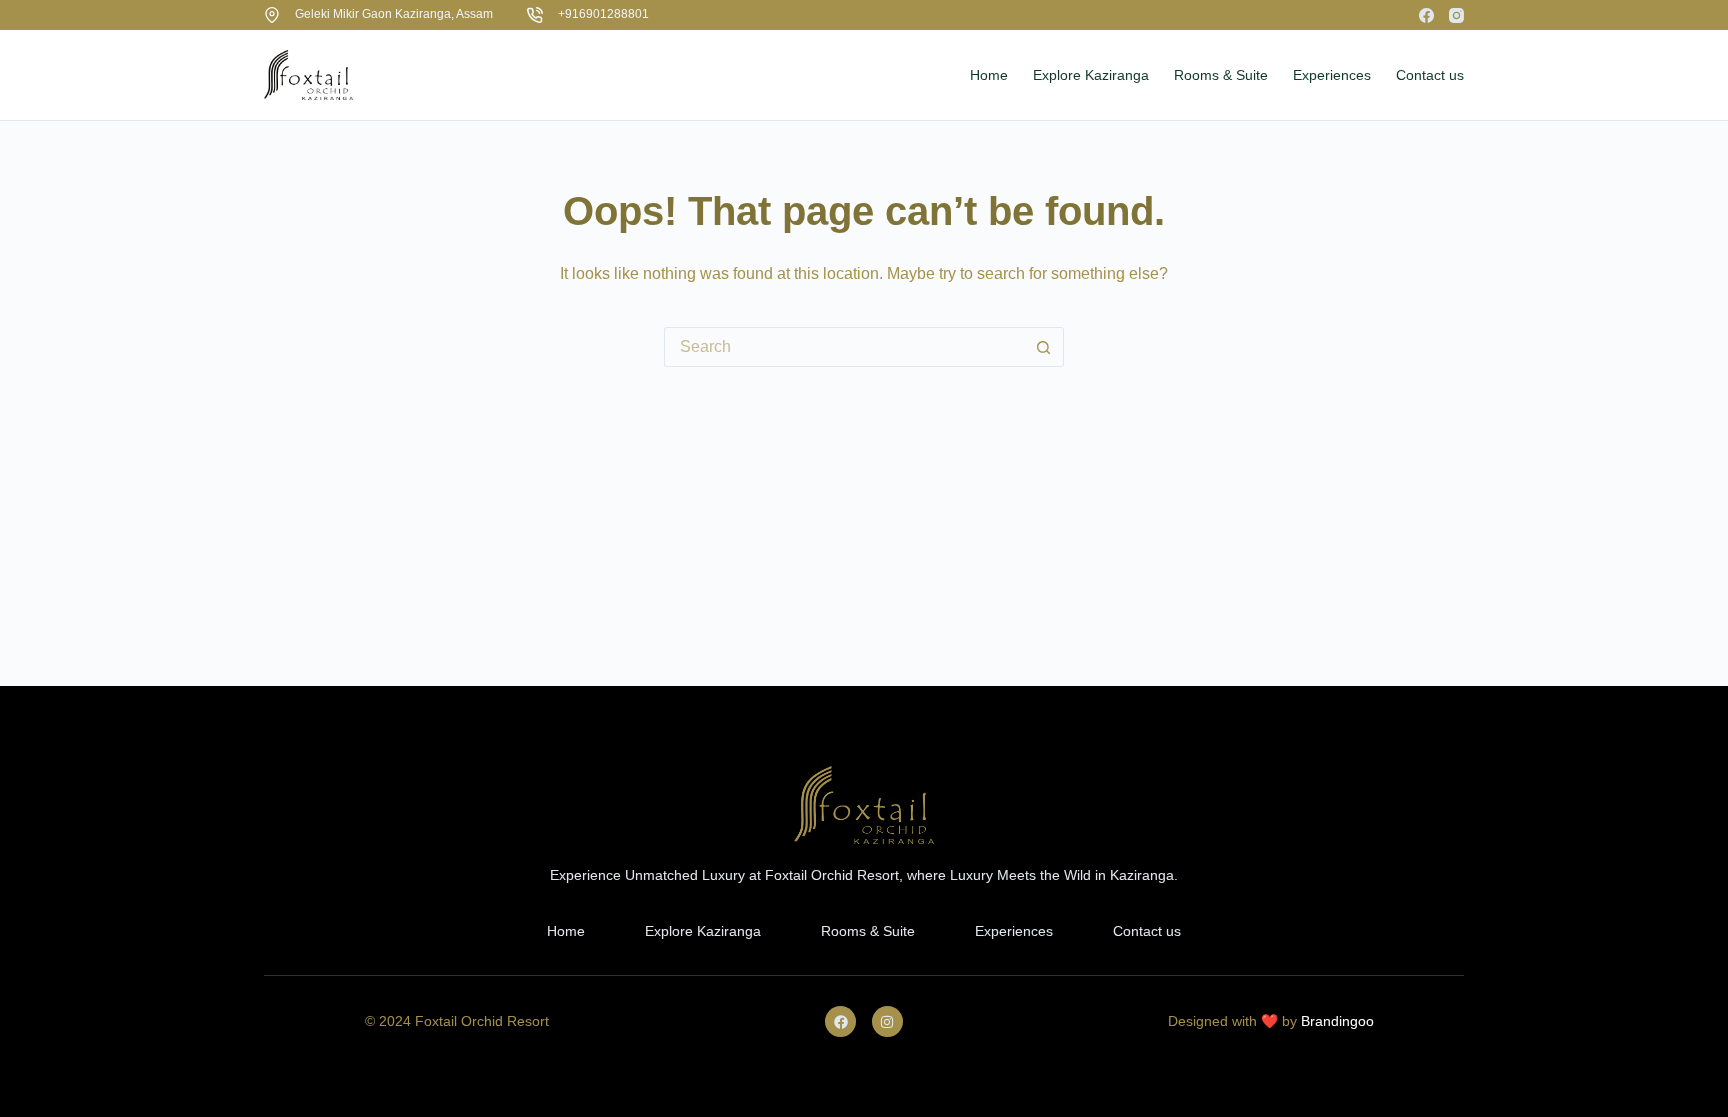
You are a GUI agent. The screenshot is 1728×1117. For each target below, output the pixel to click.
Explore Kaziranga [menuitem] (1091, 75)
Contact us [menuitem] (1430, 75)
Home (566, 931)
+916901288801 (603, 14)
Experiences (1014, 931)
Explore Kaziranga (703, 931)
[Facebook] (1426, 15)
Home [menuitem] (989, 75)
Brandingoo (1337, 1021)
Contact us (1147, 931)
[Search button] (1044, 347)
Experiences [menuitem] (1332, 75)
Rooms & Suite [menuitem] (1221, 75)
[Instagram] (1456, 15)
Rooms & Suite (868, 931)
